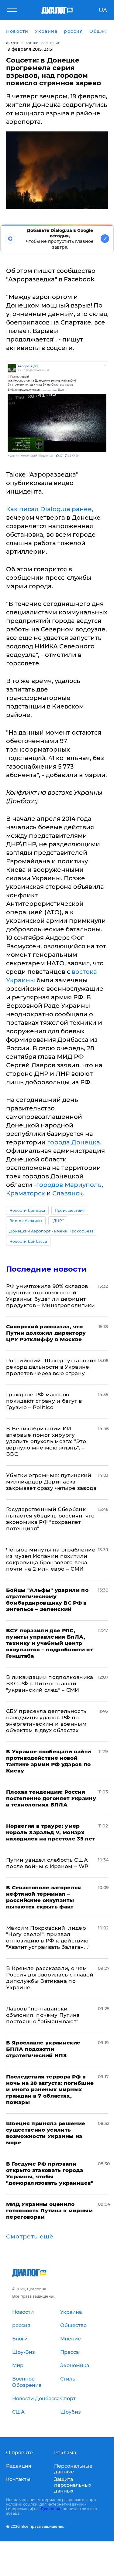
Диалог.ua (50, 2509)
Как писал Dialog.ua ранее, (50, 509)
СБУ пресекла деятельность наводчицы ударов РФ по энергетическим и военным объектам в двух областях (46, 1721)
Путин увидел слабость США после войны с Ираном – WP (47, 1863)
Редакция (19, 2466)
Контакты (18, 2479)
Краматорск (26, 1193)
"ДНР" (58, 1221)
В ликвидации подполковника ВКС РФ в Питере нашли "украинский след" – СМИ (50, 1684)
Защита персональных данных (73, 2485)
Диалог (12, 43)
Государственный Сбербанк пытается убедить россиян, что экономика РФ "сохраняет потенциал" (50, 1519)
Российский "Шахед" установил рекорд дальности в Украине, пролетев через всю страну (52, 1367)
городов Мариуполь (69, 1185)
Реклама (65, 2453)
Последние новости (46, 1269)
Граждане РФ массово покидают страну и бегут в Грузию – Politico (44, 1401)
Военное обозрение (43, 43)
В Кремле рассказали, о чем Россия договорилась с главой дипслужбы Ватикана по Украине (50, 1978)
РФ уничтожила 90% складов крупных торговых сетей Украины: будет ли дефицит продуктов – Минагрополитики (50, 1296)
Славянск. (68, 1193)
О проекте (19, 2453)
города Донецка (74, 1142)
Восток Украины (26, 1221)
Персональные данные (73, 2469)
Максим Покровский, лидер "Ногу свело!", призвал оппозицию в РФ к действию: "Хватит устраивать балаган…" (48, 1937)
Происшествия (70, 1210)
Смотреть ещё (30, 2237)
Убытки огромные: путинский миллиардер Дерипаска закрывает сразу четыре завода (51, 1482)
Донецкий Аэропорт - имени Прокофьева (52, 1231)
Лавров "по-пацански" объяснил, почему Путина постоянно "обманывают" (43, 2015)
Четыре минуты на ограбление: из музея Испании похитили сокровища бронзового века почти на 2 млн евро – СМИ (52, 1559)
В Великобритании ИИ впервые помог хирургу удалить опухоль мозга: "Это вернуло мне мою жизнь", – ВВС (46, 1441)
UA (103, 10)
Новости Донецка (27, 1210)
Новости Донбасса (28, 1241)
